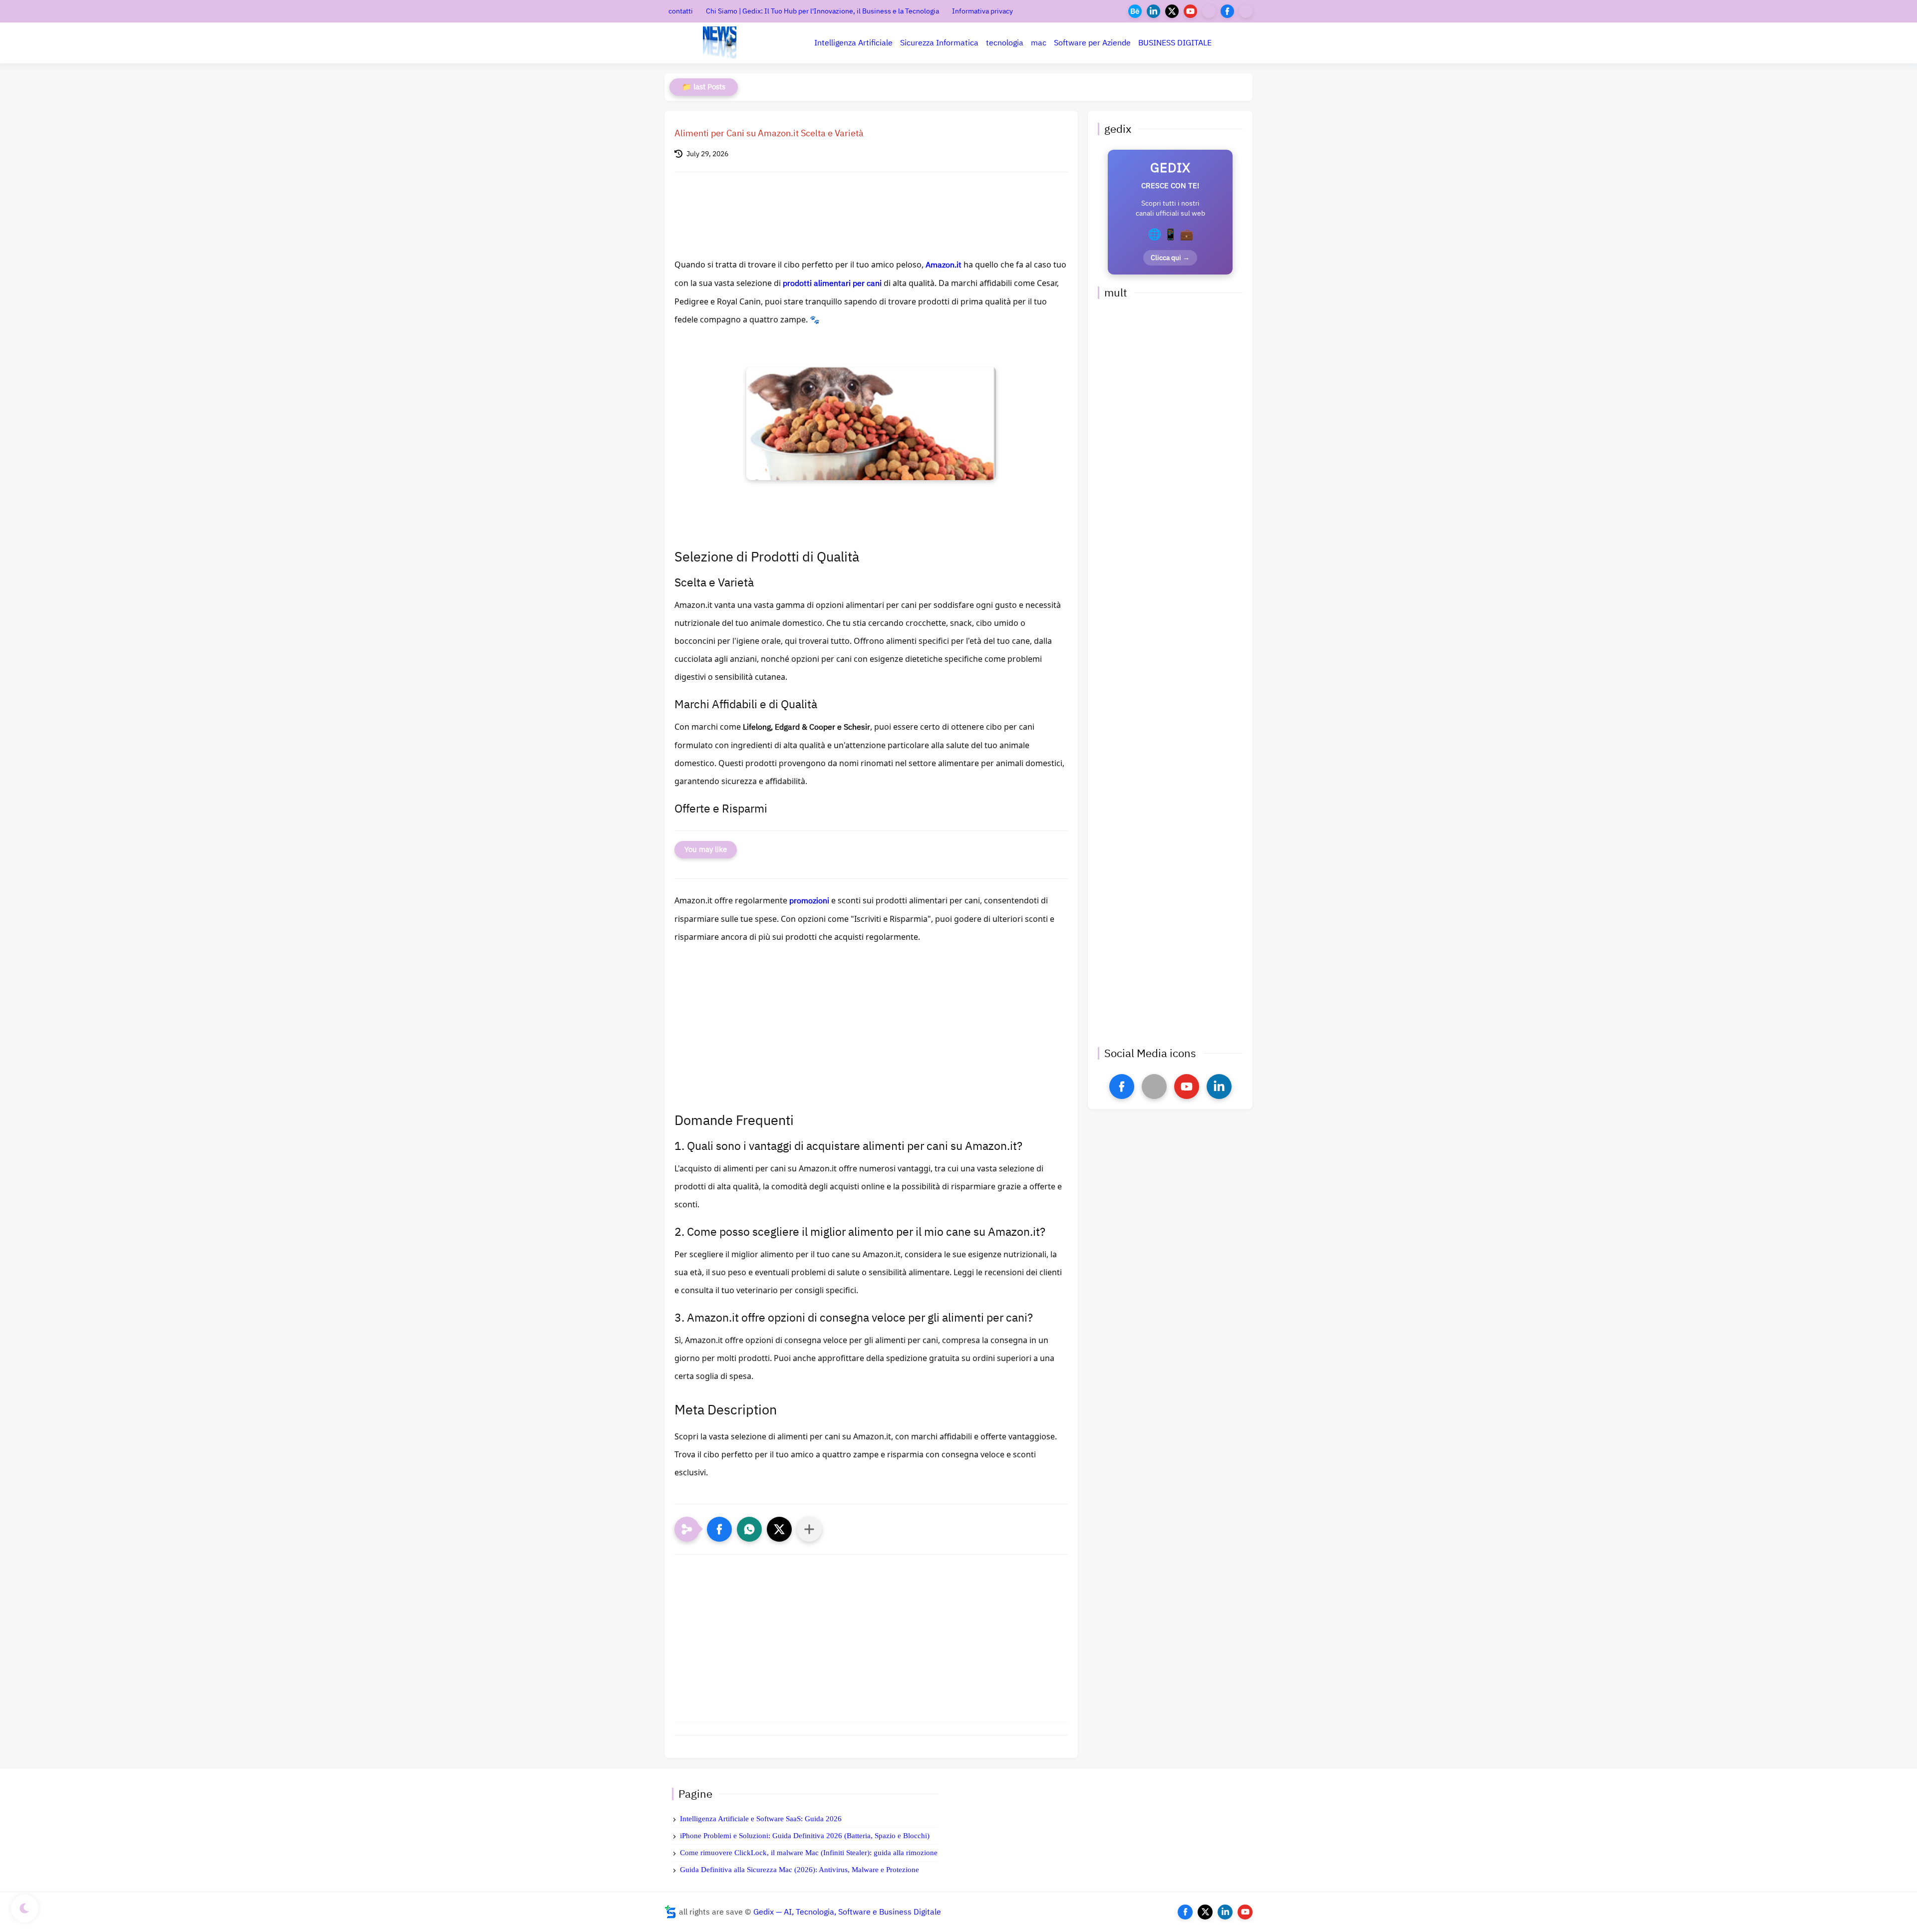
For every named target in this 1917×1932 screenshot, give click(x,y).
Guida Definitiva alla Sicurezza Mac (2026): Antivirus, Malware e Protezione (799, 1870)
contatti (681, 11)
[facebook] (1227, 11)
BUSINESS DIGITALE (1175, 43)
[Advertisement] (871, 1036)
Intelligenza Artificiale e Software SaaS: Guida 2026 (761, 1819)
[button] (719, 1529)
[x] (1154, 1087)
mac (1039, 43)
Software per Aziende (1092, 43)
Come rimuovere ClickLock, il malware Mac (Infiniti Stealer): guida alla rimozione (809, 1853)
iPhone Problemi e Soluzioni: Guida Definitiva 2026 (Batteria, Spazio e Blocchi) (805, 1836)
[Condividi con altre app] (809, 1529)
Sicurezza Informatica (939, 43)
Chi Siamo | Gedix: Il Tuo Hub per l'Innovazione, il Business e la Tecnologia (822, 11)
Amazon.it (944, 265)
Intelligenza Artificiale (853, 43)
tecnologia (1005, 43)
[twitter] (1172, 11)
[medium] (1209, 11)
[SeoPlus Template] (670, 1912)
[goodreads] (1246, 11)
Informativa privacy (982, 11)
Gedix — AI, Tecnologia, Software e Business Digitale (847, 1912)
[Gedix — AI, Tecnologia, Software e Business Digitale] (720, 43)
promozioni (809, 901)
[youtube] (1190, 11)
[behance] (1135, 11)
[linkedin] (1153, 11)
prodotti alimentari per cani (832, 283)
